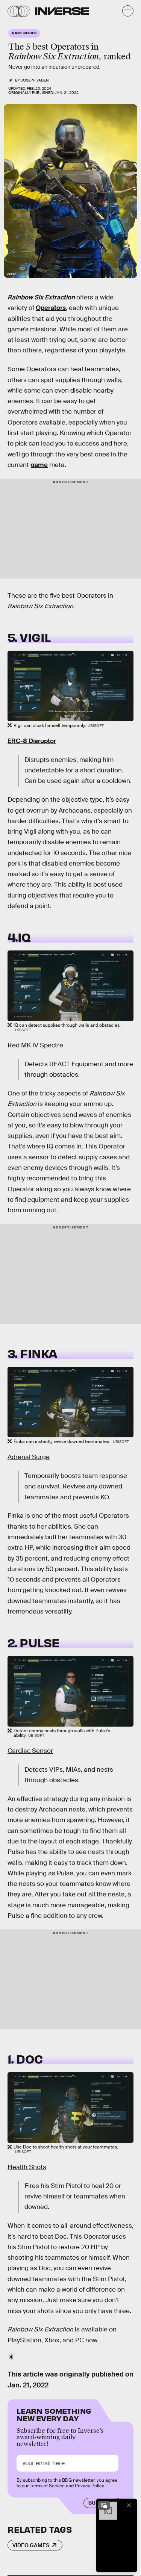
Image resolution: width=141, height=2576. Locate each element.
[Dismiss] (129, 2505)
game (39, 465)
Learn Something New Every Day (54, 2414)
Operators (51, 308)
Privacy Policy (89, 2486)
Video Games (31, 2545)
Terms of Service (47, 2486)
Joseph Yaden (35, 80)
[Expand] (104, 2505)
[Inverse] (62, 11)
